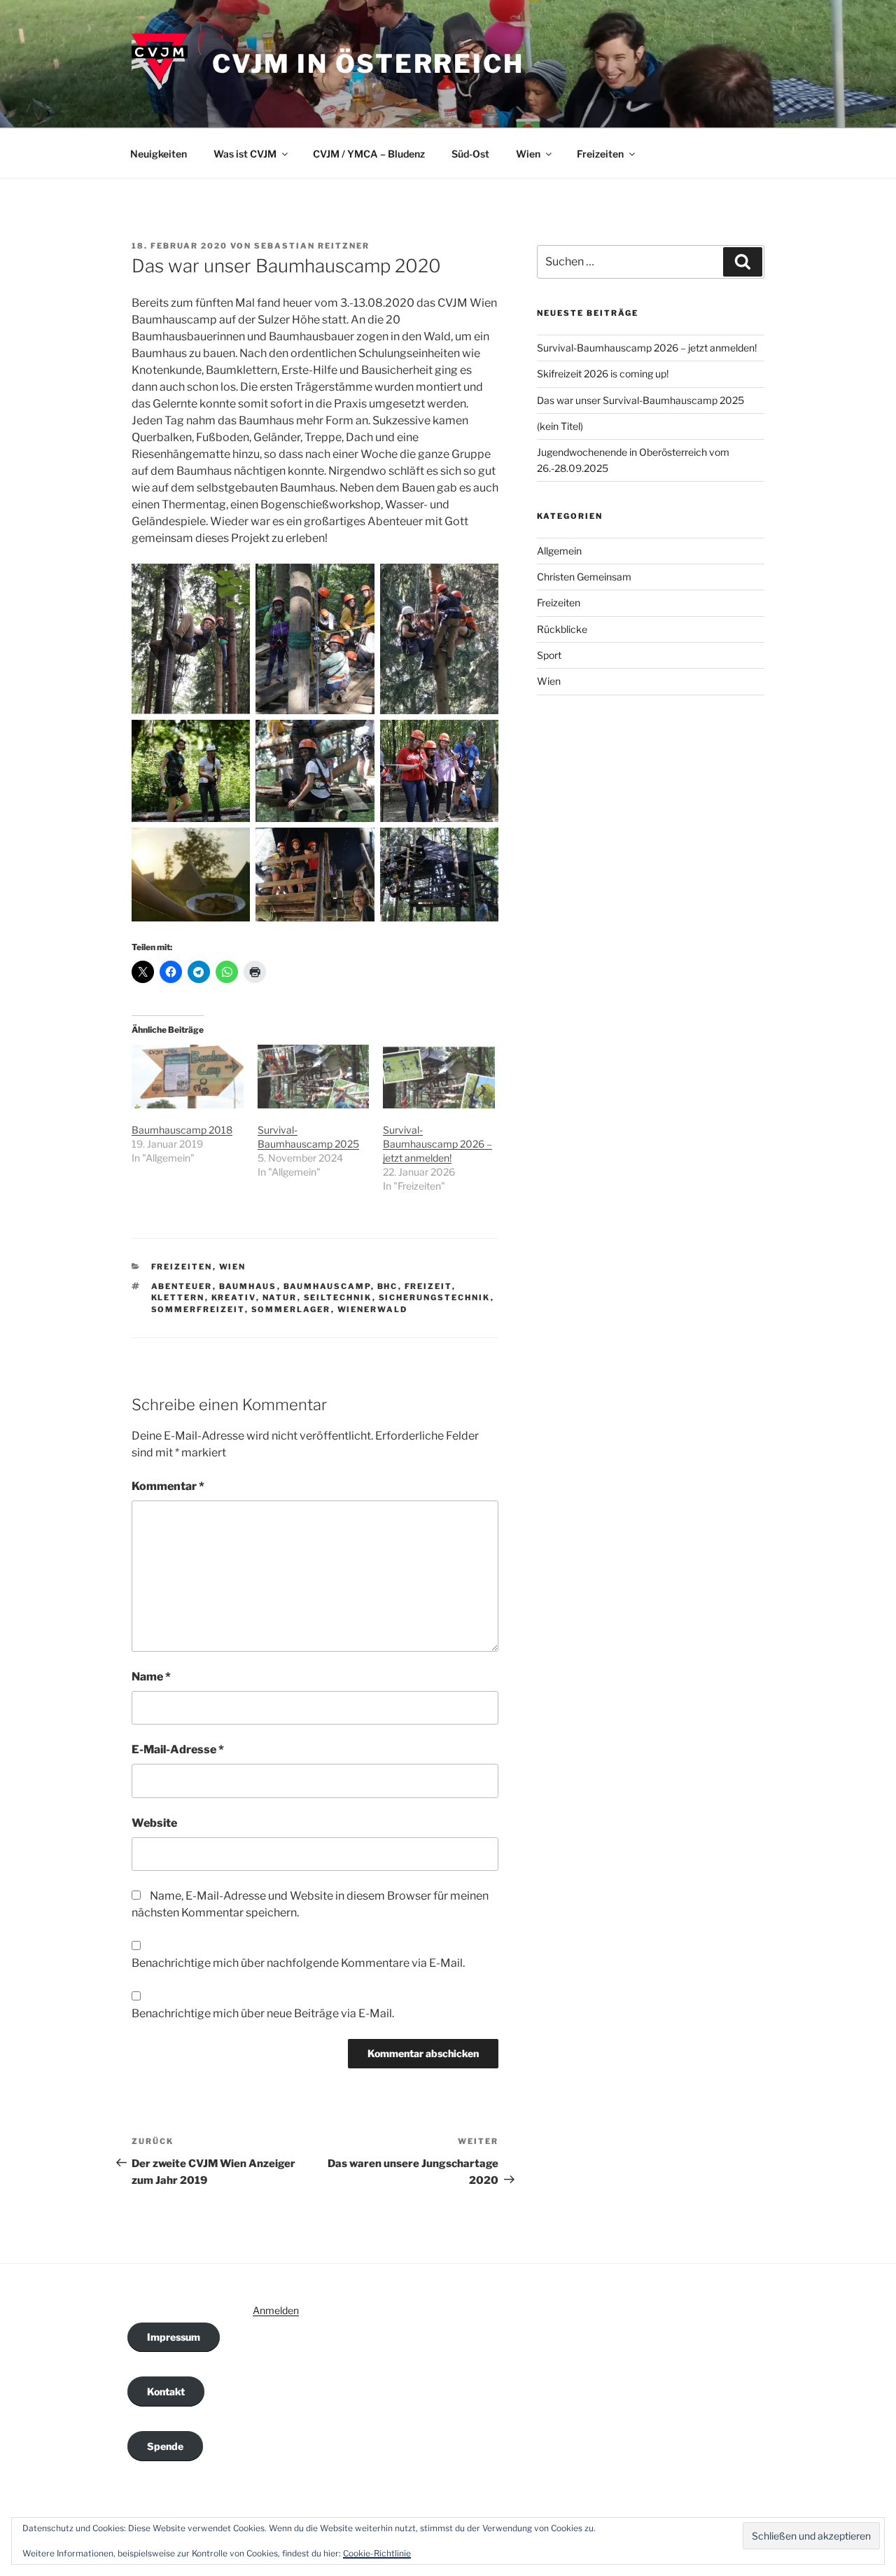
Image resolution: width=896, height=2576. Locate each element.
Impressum (174, 2337)
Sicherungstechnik (435, 1297)
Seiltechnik (338, 1297)
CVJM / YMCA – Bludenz (369, 154)
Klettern (178, 1297)
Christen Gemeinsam (584, 577)
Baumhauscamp (327, 1286)
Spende (165, 2446)
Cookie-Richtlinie (377, 2553)
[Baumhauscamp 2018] (188, 1077)
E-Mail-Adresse (178, 1749)
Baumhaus (248, 1286)
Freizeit (428, 1286)
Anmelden (276, 2310)
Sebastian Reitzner (312, 246)
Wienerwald (373, 1309)
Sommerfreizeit (198, 1309)
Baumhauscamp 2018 (182, 1130)
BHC (388, 1286)
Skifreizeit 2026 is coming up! (603, 374)
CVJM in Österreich (368, 64)
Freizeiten (600, 154)
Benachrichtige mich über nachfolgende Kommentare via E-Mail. (298, 1963)
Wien (528, 154)
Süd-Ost (470, 154)
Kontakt (166, 2391)
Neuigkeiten (159, 154)
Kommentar (168, 1486)
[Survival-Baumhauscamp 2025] (314, 1077)
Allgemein (559, 551)
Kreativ (234, 1297)
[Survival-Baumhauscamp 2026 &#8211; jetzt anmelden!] (439, 1077)
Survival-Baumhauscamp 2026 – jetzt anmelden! (437, 1144)
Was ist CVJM (245, 154)
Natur (280, 1297)
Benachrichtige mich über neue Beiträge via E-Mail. (263, 2013)
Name (151, 1677)
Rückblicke (562, 629)
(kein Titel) (560, 426)
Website (154, 1823)
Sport (549, 655)
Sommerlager (291, 1309)
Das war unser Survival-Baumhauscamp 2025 (640, 400)
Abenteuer (182, 1286)
